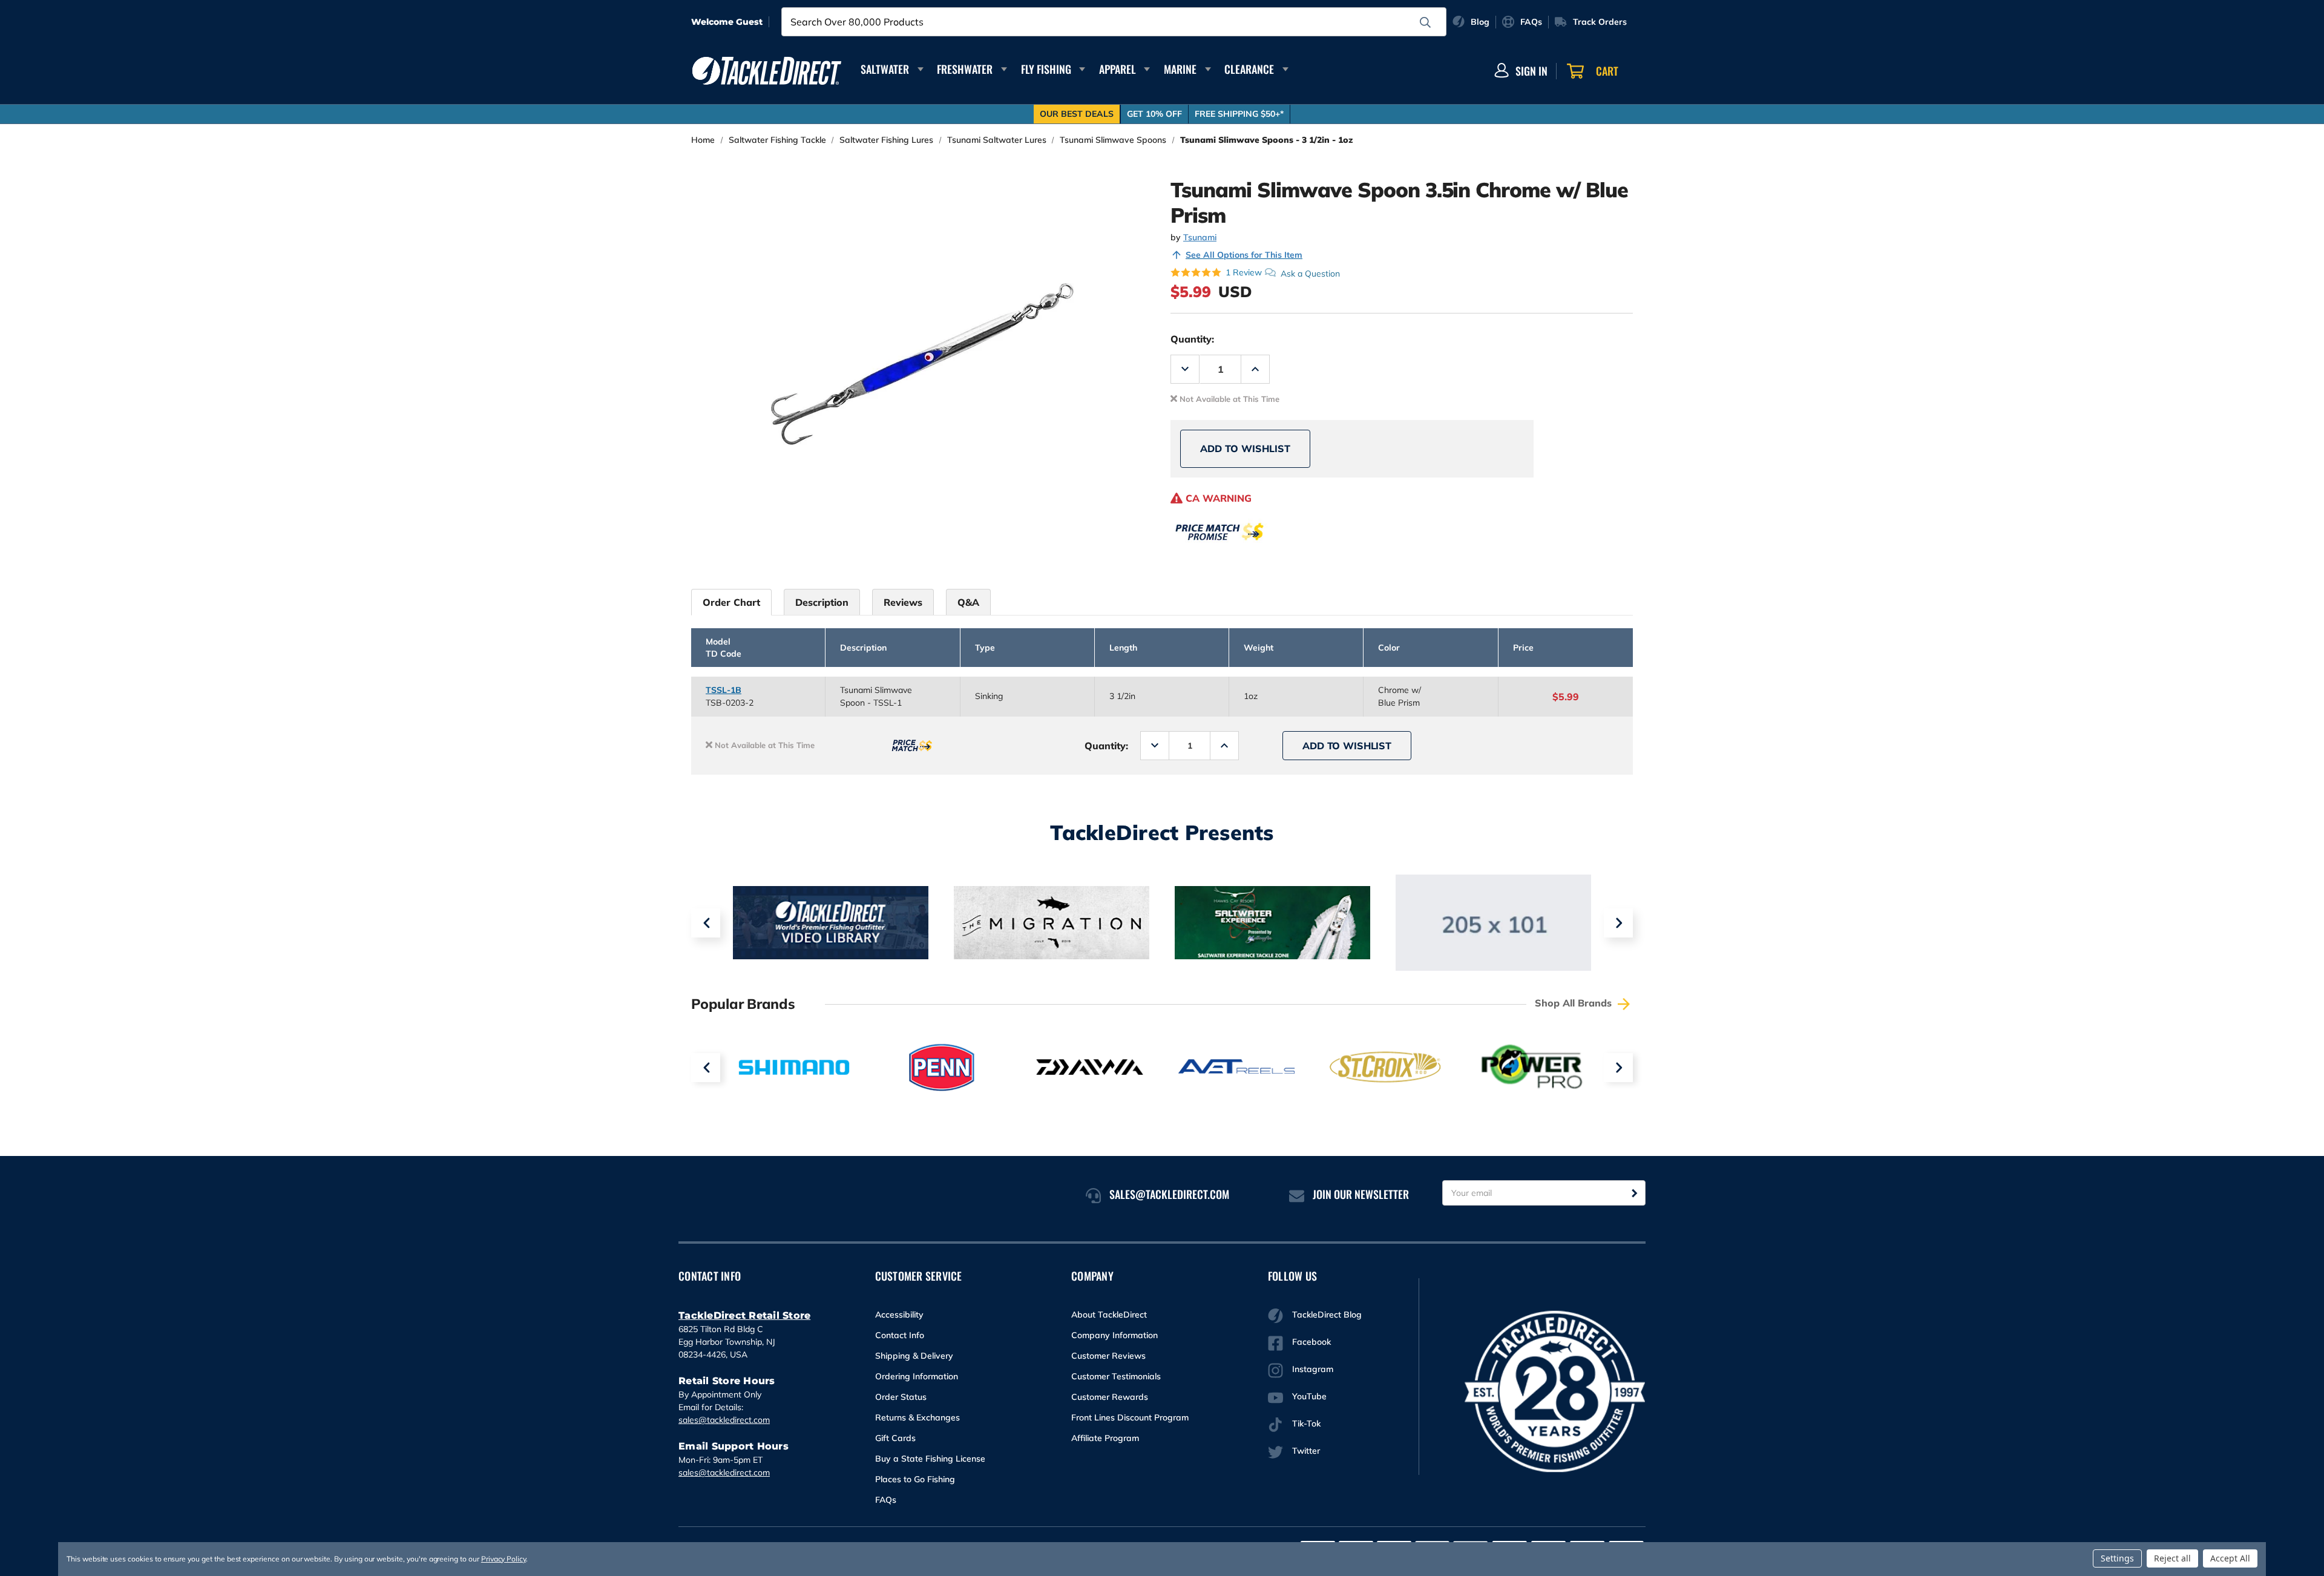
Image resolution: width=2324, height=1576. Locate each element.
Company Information (1114, 1335)
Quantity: (1192, 339)
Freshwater (965, 69)
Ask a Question (1310, 273)
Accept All (2230, 1558)
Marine (1180, 69)
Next (1618, 923)
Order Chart (731, 602)
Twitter (1306, 1451)
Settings (2117, 1558)
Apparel (1118, 69)
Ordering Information (917, 1376)
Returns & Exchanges (917, 1417)
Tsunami (1200, 237)
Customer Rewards (1110, 1397)
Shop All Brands (1575, 1003)
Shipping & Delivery (914, 1356)
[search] (1425, 22)
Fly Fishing (1046, 69)
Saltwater (885, 69)
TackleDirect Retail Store (744, 1315)
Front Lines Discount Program (1130, 1417)
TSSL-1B (724, 690)
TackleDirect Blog (1327, 1315)
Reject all (2172, 1558)
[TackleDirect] (767, 71)
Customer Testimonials (1116, 1376)
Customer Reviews (1108, 1356)
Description (822, 602)
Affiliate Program (1105, 1438)
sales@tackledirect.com (724, 1420)
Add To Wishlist (1245, 448)
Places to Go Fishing (915, 1479)
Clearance (1249, 69)
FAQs (886, 1500)
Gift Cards (895, 1438)
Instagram (1313, 1369)
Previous (706, 923)
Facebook (1311, 1342)
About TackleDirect (1109, 1315)
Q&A (968, 602)
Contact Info (900, 1335)
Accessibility (899, 1315)
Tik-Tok (1306, 1423)
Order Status (901, 1397)
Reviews (903, 602)
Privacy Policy (504, 1559)
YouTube (1309, 1396)
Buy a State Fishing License (930, 1459)
